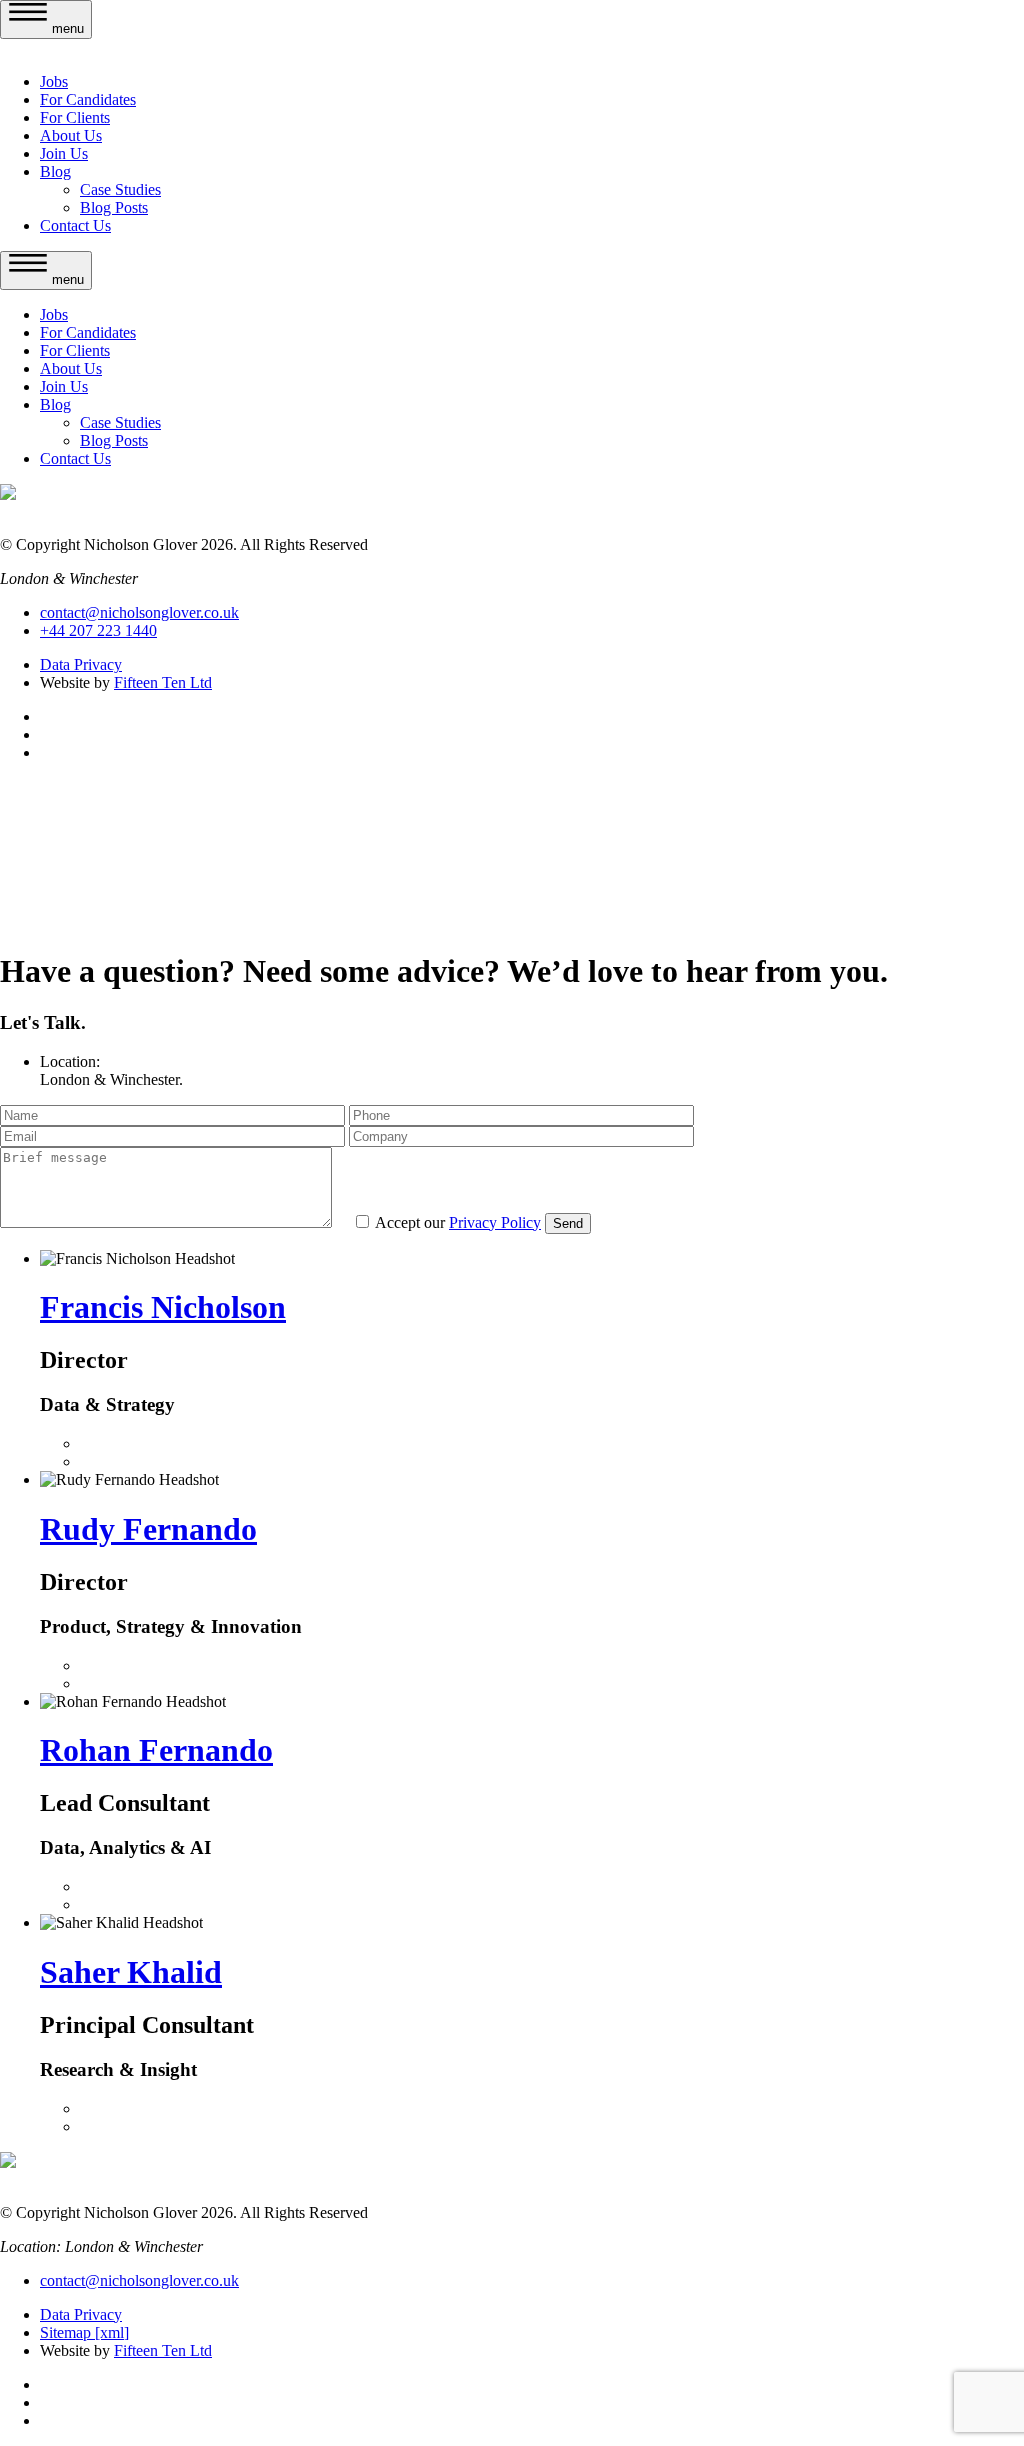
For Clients (75, 117)
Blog (55, 171)
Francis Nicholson (163, 1307)
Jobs (54, 81)
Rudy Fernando (148, 1529)
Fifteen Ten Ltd (163, 682)
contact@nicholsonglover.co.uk (139, 612)
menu (66, 28)
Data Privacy (81, 664)
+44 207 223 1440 (98, 630)
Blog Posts (114, 207)
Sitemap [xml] (84, 2332)
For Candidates (88, 99)
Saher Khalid (131, 1972)
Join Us (64, 153)
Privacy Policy (495, 1222)
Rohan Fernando (156, 1750)
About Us (71, 135)
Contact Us (75, 225)
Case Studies (120, 189)
